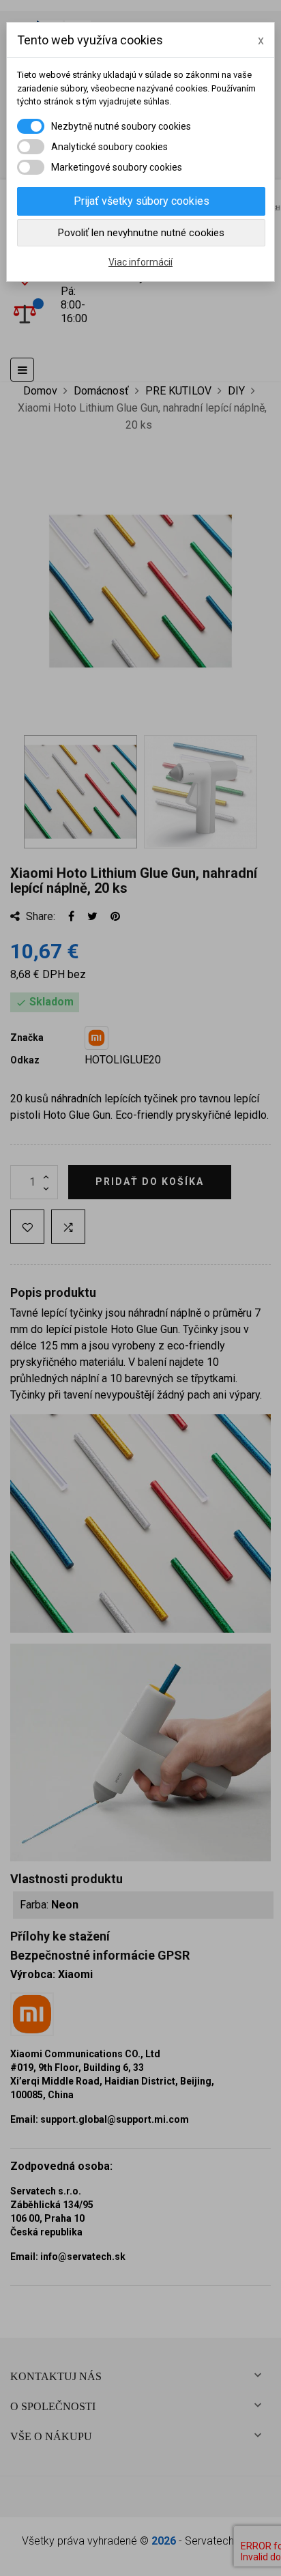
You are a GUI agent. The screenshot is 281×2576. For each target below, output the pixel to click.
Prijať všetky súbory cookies (142, 201)
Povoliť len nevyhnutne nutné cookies (141, 233)
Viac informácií (140, 262)
